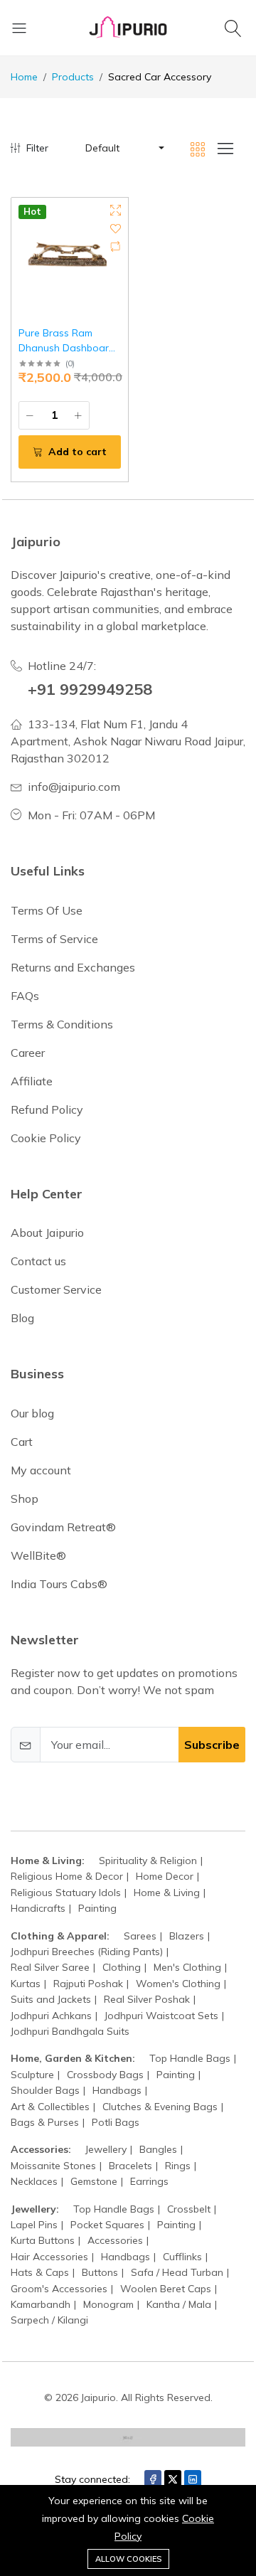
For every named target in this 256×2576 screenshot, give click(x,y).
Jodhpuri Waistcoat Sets (161, 2016)
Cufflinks (182, 2257)
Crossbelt (189, 2209)
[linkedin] (193, 2479)
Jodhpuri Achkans (51, 2016)
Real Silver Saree (50, 1967)
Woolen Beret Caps (166, 2289)
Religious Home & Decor (67, 1876)
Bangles (158, 2149)
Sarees (140, 1936)
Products (73, 77)
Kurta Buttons (43, 2240)
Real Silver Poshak (147, 1999)
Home (24, 77)
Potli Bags (116, 2122)
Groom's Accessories (59, 2289)
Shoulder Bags (45, 2090)
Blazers (187, 1936)
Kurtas (26, 1984)
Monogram (108, 2304)
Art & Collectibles (50, 2107)
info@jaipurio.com (74, 787)
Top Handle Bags (190, 2058)
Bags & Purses (45, 2122)
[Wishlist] (116, 229)
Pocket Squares (107, 2225)
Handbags (117, 2090)
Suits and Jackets (51, 1999)
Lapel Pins (34, 2225)
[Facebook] (153, 2479)
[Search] (235, 28)
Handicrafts (38, 1908)
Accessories (115, 2240)
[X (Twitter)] (173, 2479)
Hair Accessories (49, 2257)
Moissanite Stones (53, 2166)
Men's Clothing (187, 1967)
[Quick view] (116, 210)
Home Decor (165, 1876)
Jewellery (106, 2149)
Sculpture (32, 2075)
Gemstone (94, 2181)
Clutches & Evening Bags (160, 2107)
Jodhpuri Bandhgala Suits (70, 2031)
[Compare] (116, 246)
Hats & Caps (40, 2272)
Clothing (122, 1967)
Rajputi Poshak (88, 1984)
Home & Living (167, 1893)
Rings (178, 2166)
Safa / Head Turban (177, 2272)
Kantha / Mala (179, 2304)
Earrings (149, 2181)
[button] (124, 148)
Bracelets (130, 2166)
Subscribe (212, 1745)
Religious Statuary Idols (66, 1893)
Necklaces (34, 2181)
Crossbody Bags (105, 2075)
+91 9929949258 (90, 689)
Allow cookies (128, 2559)
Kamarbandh (41, 2304)
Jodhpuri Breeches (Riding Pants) (87, 1952)
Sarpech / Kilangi (49, 2320)
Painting (97, 1908)
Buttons (100, 2272)
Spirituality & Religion (148, 1861)
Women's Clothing (178, 1984)
